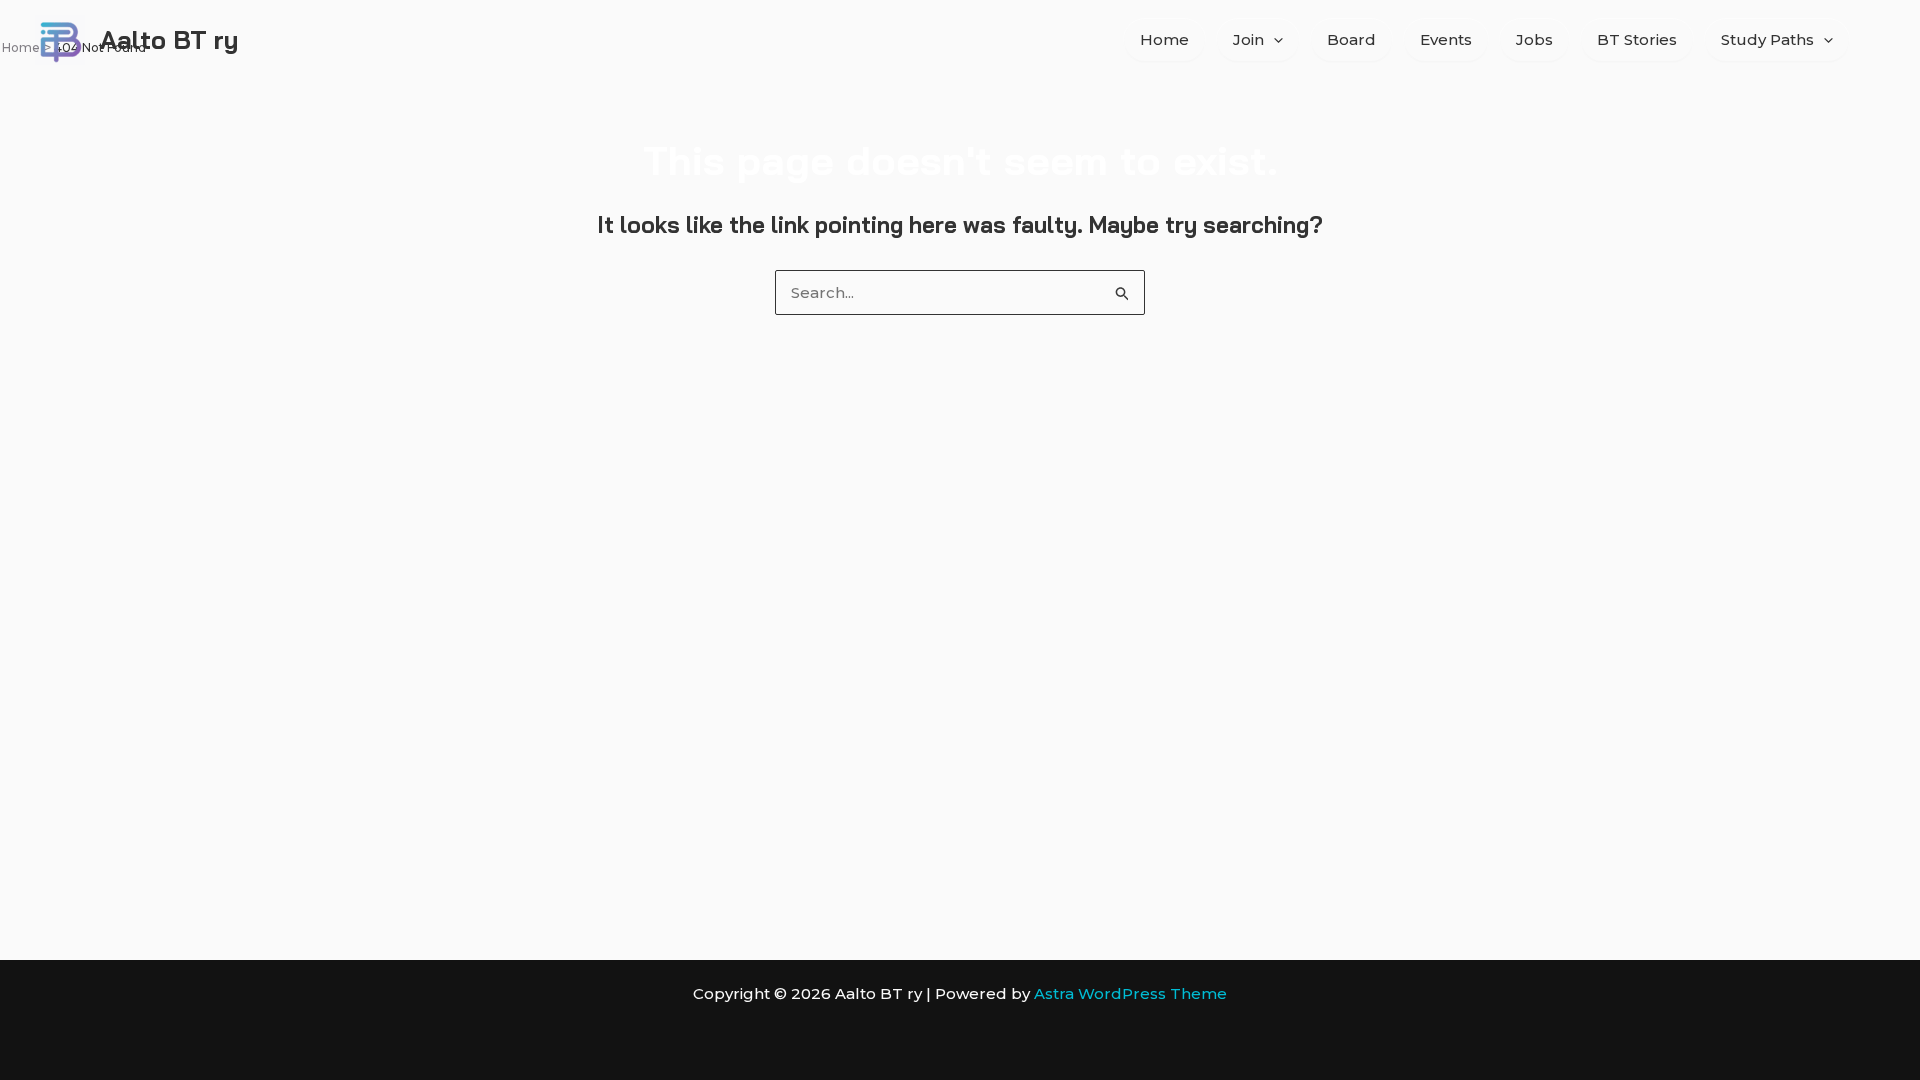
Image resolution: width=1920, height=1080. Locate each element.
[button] (1273, 40)
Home (1164, 39)
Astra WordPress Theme (1130, 993)
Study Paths (1767, 39)
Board (1351, 39)
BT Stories (1637, 39)
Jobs (1534, 39)
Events (1446, 39)
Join (1248, 39)
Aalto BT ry (169, 39)
